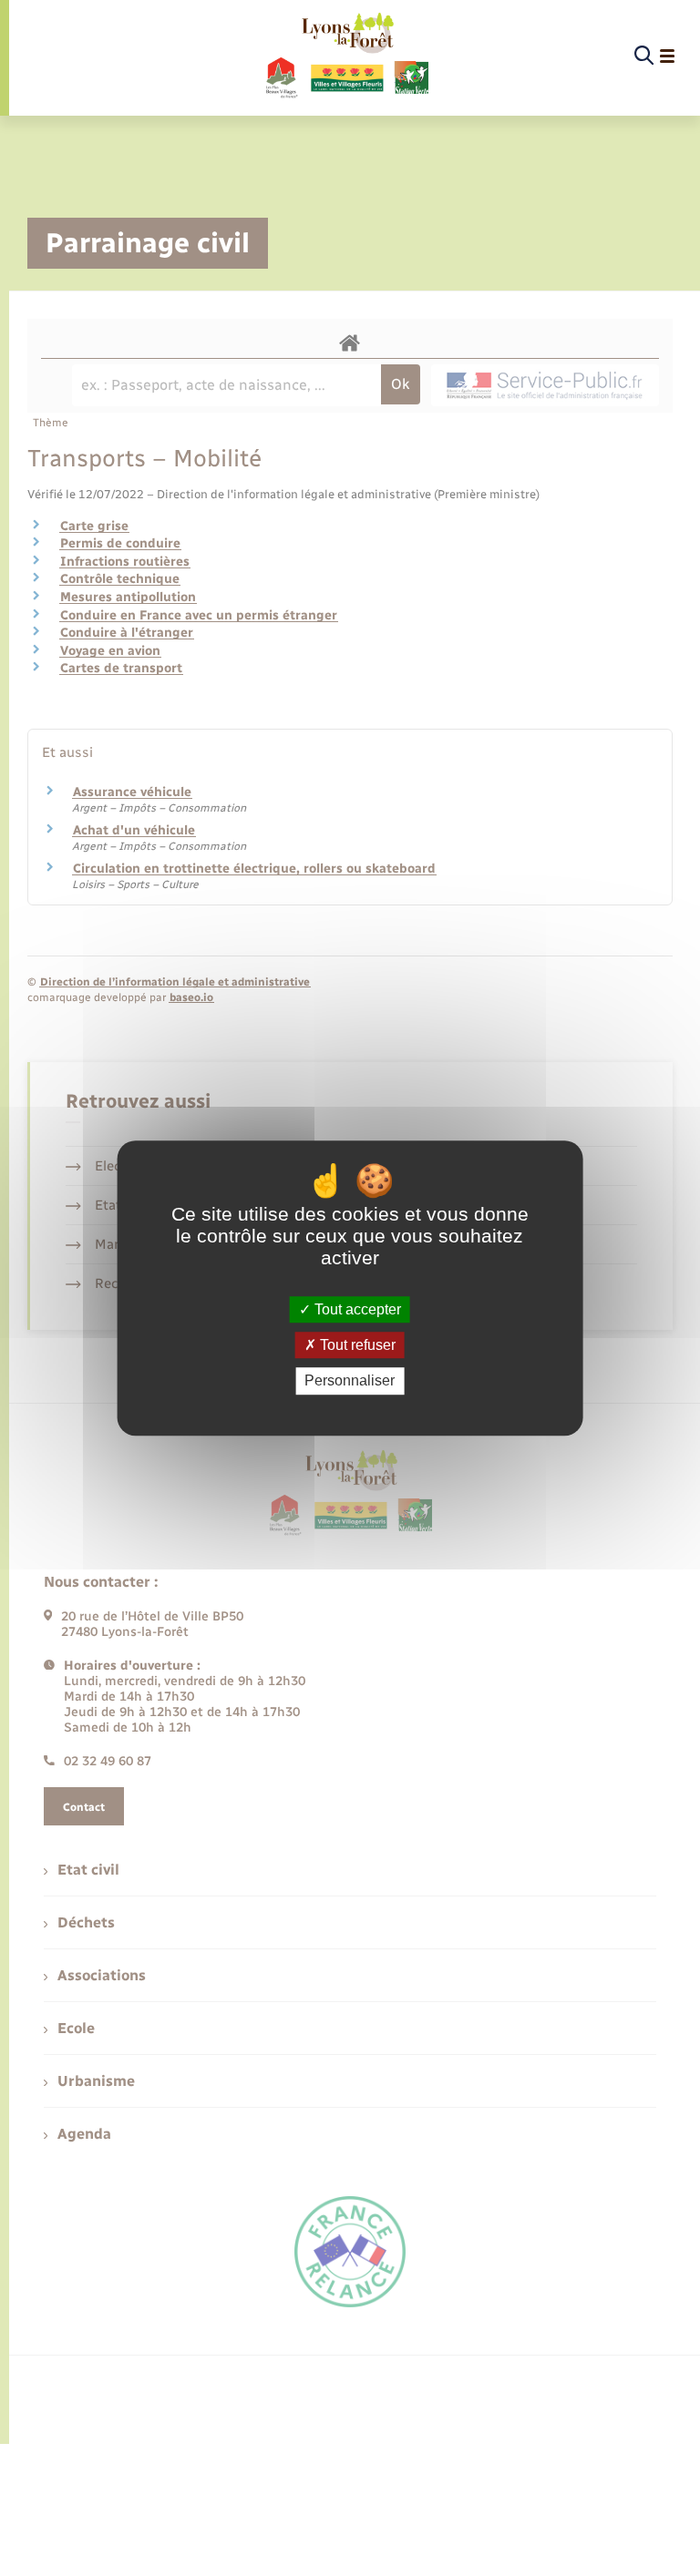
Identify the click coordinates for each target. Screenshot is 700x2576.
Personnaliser (350, 1381)
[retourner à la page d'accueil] (346, 56)
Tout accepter (356, 1309)
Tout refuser (356, 1345)
